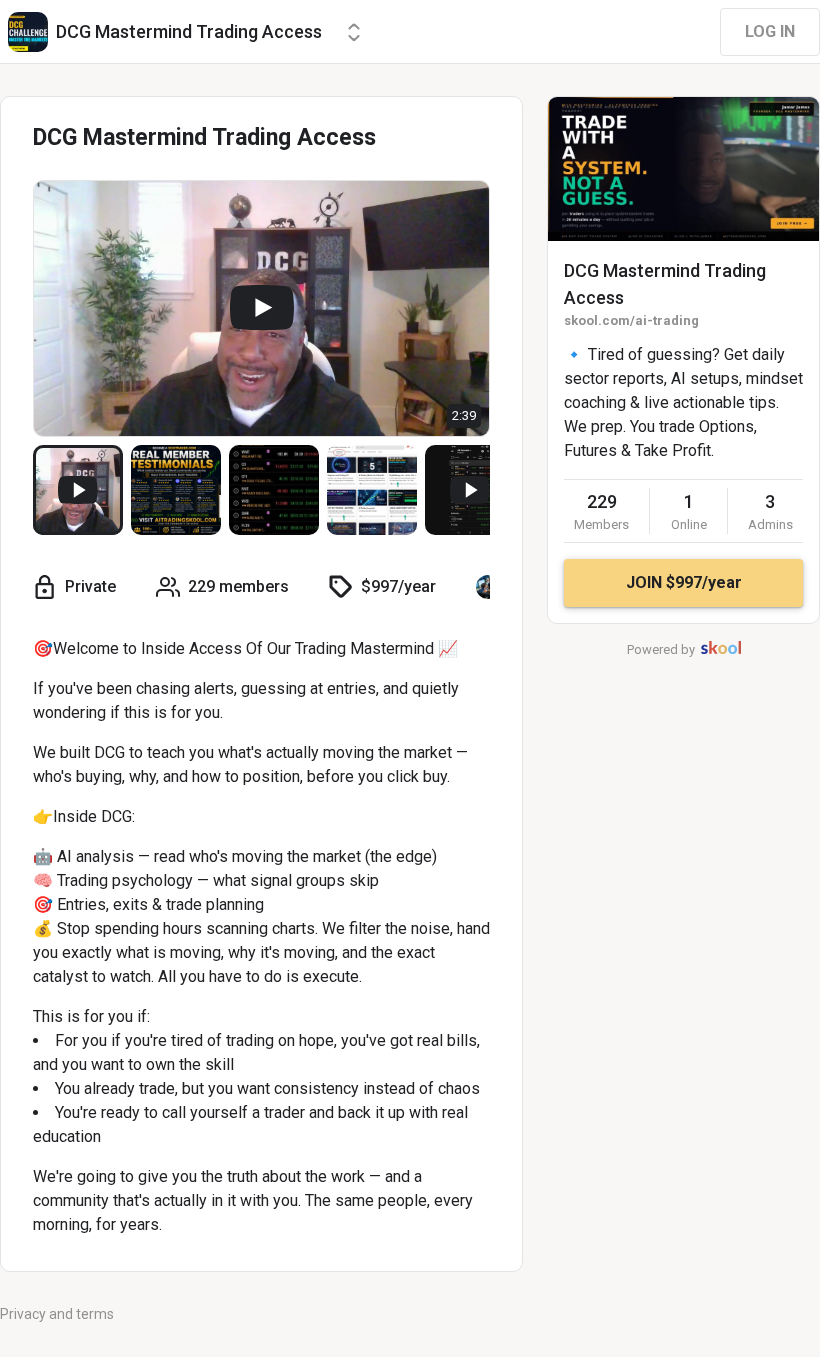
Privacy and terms (57, 1314)
